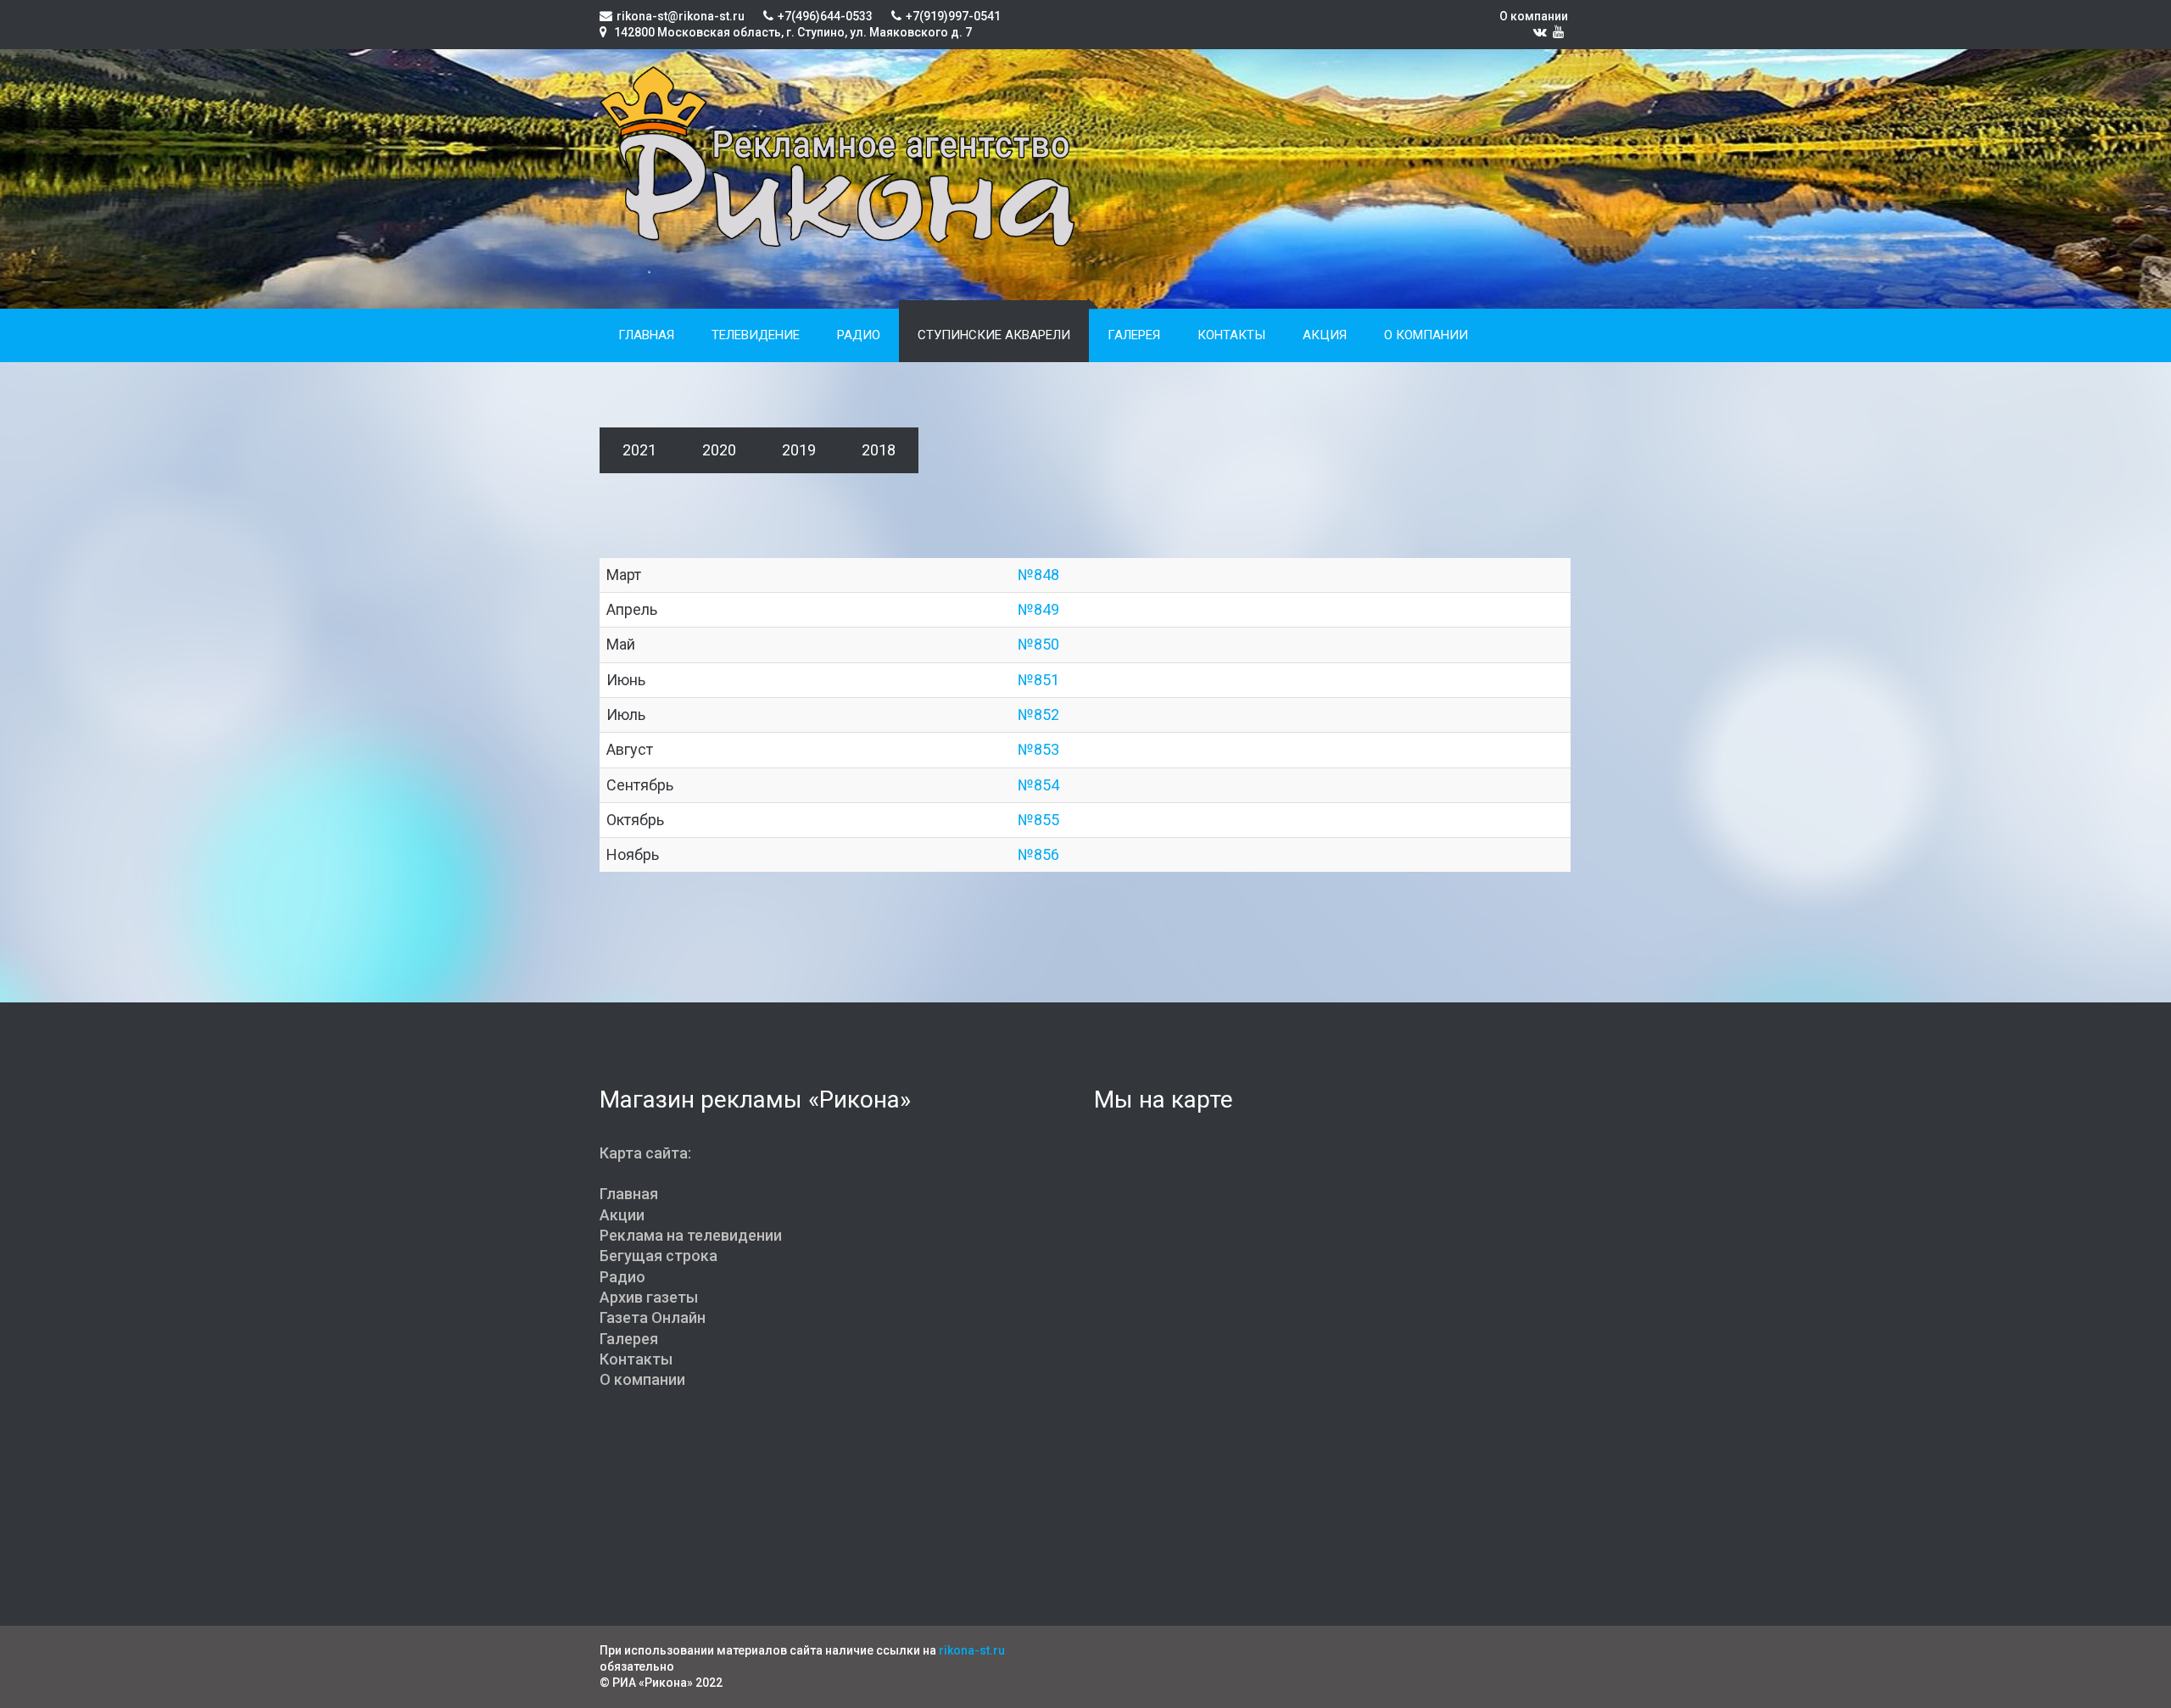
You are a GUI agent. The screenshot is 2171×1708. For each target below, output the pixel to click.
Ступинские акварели (994, 335)
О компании (1534, 16)
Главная (646, 335)
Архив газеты (649, 1297)
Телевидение (756, 335)
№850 (1038, 644)
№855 (1038, 820)
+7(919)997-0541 (953, 16)
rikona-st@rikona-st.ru (681, 16)
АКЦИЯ (1325, 335)
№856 (1038, 854)
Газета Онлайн (653, 1317)
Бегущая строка (659, 1256)
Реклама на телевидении (691, 1235)
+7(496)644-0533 (825, 16)
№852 (1038, 714)
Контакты (1231, 335)
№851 (1038, 680)
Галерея (1134, 335)
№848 (1038, 575)
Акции (622, 1215)
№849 (1038, 609)
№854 (1038, 785)
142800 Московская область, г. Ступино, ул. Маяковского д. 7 (792, 32)
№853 (1038, 749)
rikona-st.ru (972, 1650)
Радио (859, 335)
